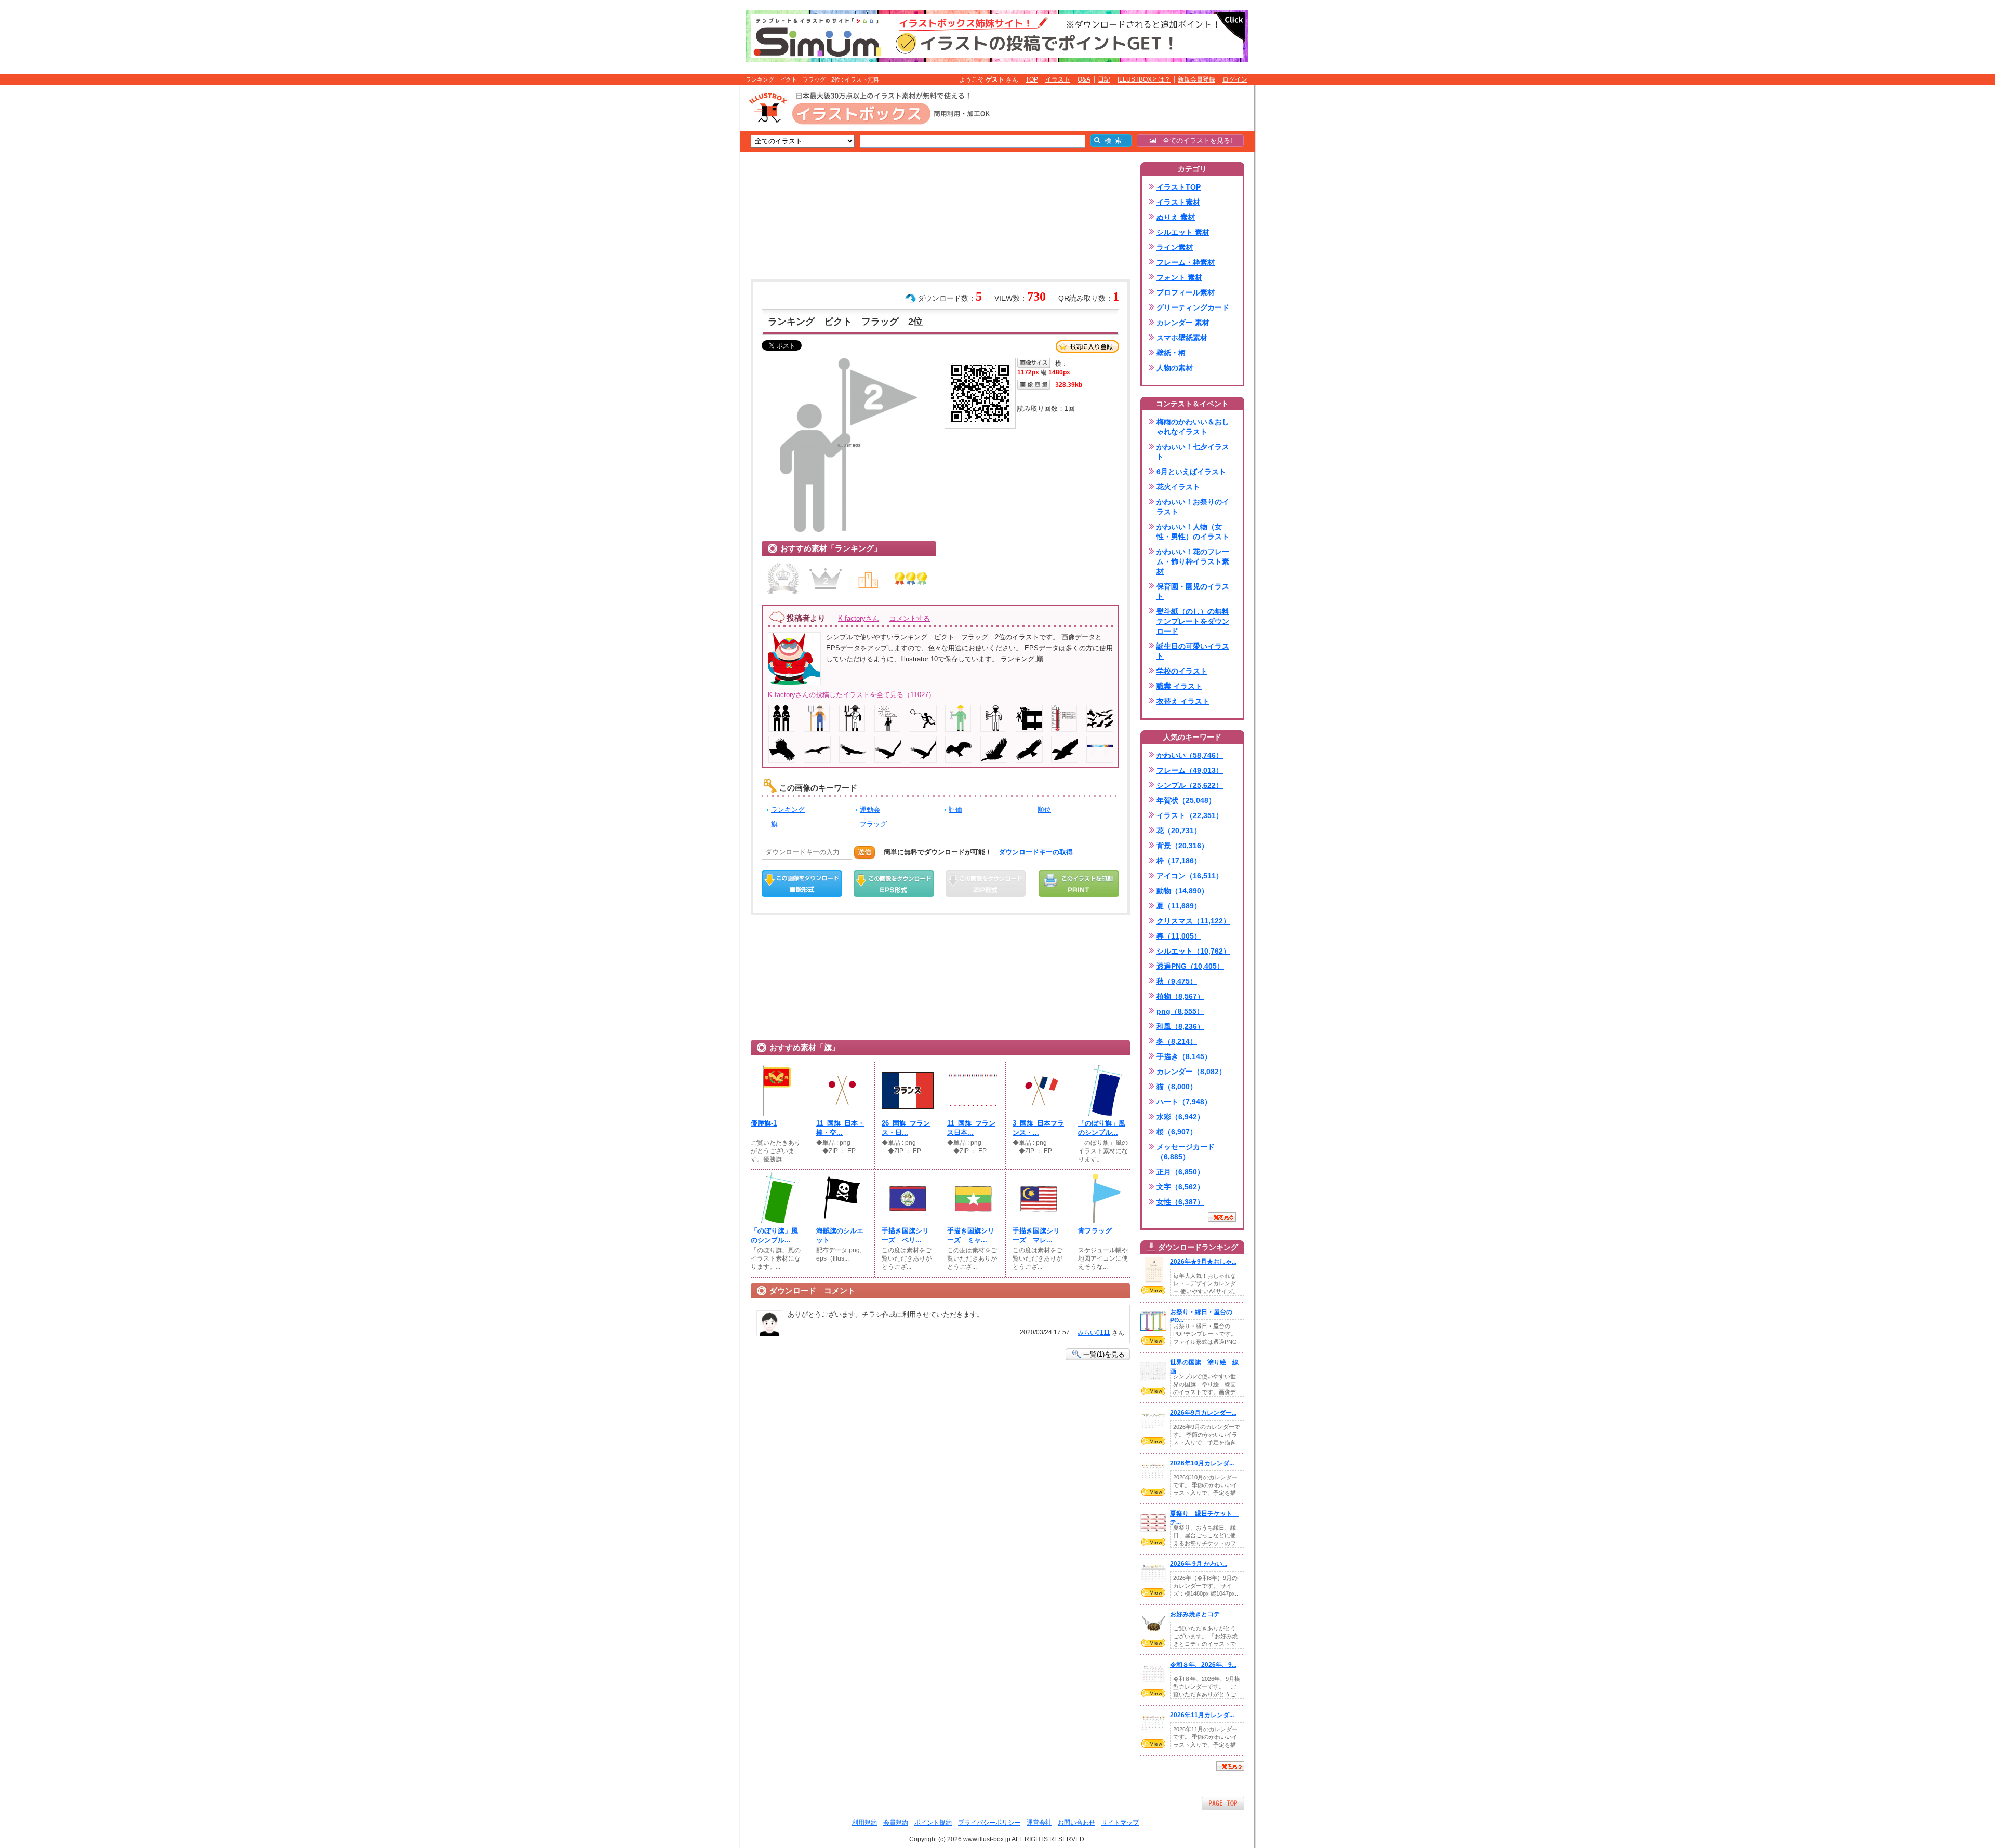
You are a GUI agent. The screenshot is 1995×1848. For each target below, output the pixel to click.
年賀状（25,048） (1186, 800)
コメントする (910, 618)
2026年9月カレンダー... (1203, 1413)
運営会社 (1039, 1823)
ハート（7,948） (1184, 1102)
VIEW (1153, 1290)
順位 (1044, 809)
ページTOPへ (1223, 1803)
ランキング (788, 809)
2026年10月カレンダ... (1202, 1463)
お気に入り (1087, 346)
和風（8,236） (1180, 1026)
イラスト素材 (1178, 202)
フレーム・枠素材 (1186, 262)
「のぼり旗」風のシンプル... (1102, 1128)
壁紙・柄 (1171, 353)
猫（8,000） (1177, 1087)
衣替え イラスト (1183, 701)
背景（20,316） (1182, 846)
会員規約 (896, 1823)
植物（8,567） (1180, 996)
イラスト (1058, 79)
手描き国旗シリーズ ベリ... (905, 1235)
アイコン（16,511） (1190, 876)
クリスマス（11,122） (1193, 921)
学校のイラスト (1182, 671)
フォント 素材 (1179, 277)
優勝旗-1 (764, 1123)
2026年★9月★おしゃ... (1203, 1262)
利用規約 (864, 1823)
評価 (955, 809)
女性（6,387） (1180, 1202)
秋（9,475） (1177, 981)
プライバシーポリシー (989, 1823)
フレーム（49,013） (1190, 770)
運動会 (870, 809)
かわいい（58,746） (1190, 755)
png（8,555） (1180, 1011)
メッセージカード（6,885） (1186, 1152)
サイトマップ (1120, 1823)
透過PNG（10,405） (1190, 966)
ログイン (1235, 79)
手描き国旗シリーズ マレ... (1036, 1235)
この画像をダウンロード (802, 883)
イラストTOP (1179, 187)
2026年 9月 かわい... (1199, 1564)
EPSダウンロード (894, 883)
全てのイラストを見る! (1194, 140)
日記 (1104, 79)
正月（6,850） (1180, 1172)
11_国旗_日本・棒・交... (840, 1128)
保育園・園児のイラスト (1193, 591)
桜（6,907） (1177, 1132)
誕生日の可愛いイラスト (1193, 651)
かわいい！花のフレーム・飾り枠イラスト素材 (1193, 561)
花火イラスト (1178, 487)
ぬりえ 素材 (1176, 217)
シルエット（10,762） (1193, 951)
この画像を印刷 (1079, 883)
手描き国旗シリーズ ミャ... (971, 1235)
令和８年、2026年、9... (1203, 1665)
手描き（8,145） (1184, 1056)
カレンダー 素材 (1183, 323)
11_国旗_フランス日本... (971, 1128)
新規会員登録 (1196, 79)
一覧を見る (1222, 1217)
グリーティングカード (1193, 307)
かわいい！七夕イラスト (1193, 452)
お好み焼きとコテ (1195, 1614)
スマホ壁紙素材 (1182, 338)
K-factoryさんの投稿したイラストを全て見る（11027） (852, 695)
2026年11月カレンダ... (1202, 1715)
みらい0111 (1094, 1333)
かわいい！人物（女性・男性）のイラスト (1193, 532)
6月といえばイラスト (1191, 472)
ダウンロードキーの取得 (1036, 852)
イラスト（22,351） (1190, 815)
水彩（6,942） (1180, 1117)
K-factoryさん (859, 618)
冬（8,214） (1177, 1041)
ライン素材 (1175, 247)
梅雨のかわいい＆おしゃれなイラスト (1193, 427)
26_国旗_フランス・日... (906, 1128)
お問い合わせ (1076, 1823)
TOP (1032, 79)
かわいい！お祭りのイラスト (1193, 507)
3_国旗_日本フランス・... (1038, 1128)
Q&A (1084, 79)
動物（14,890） (1182, 891)
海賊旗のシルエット (840, 1235)
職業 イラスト (1179, 686)
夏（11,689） (1179, 906)
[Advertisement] (691, 246)
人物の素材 (1175, 368)
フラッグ (873, 824)
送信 (864, 852)
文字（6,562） (1180, 1187)
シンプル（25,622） (1190, 785)
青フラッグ (1095, 1231)
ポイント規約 (933, 1823)
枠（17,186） (1179, 861)
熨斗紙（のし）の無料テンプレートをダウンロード (1193, 621)
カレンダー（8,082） (1191, 1072)
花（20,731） (1179, 831)
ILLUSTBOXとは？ (1144, 79)
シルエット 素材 (1183, 232)
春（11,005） (1179, 936)
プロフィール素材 (1186, 292)
